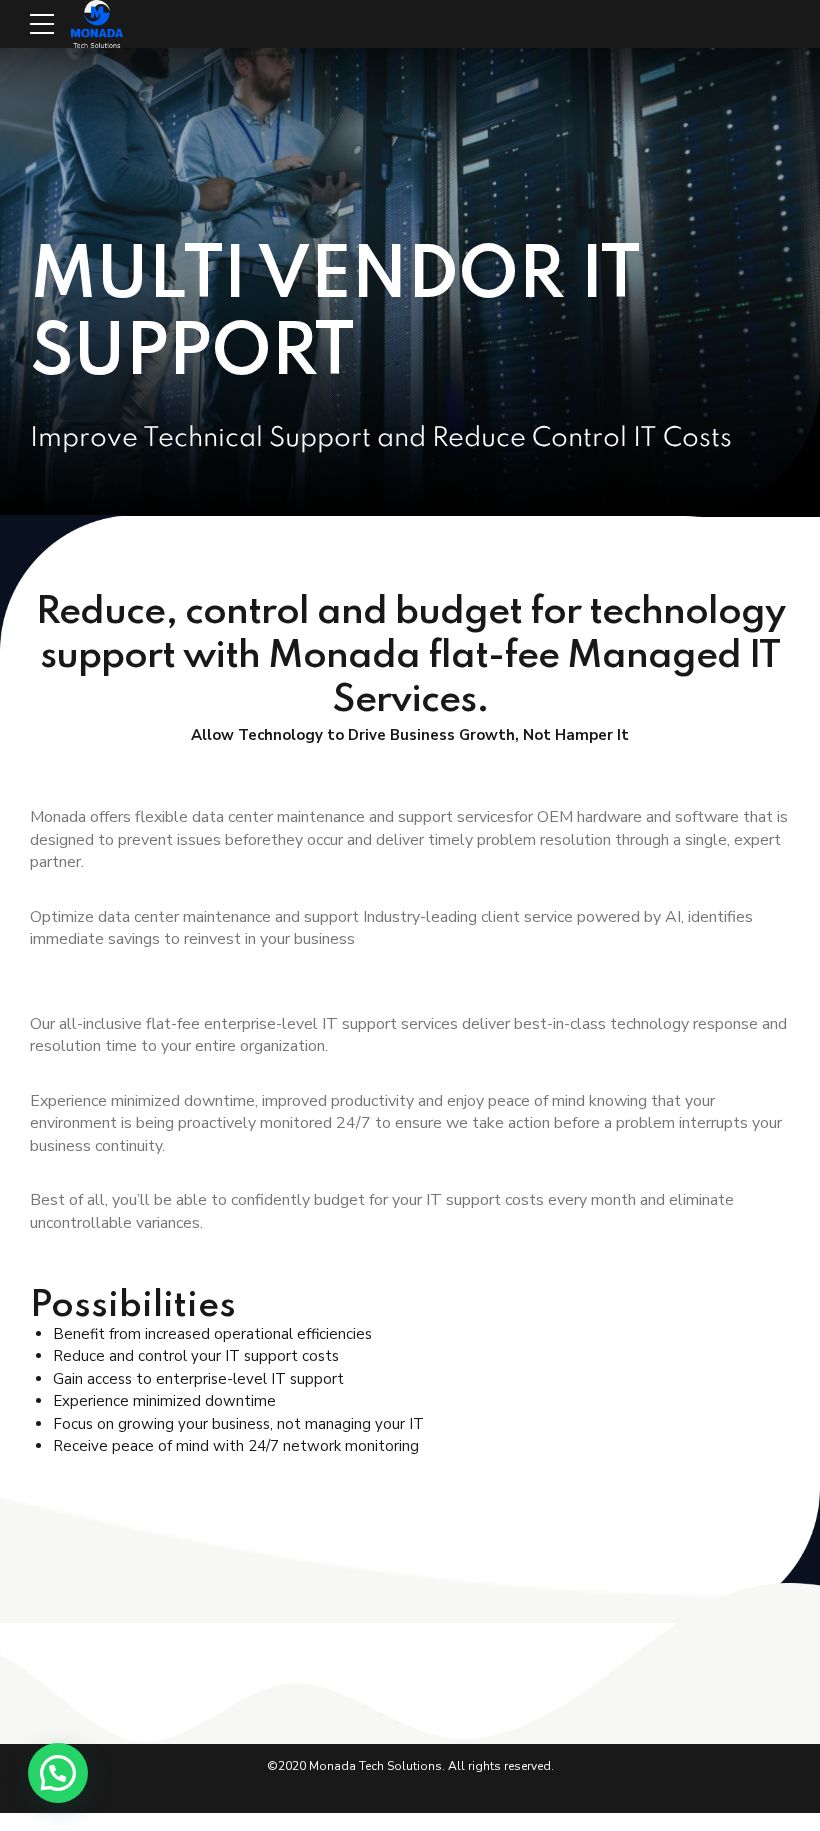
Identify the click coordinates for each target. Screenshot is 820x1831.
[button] (58, 1773)
